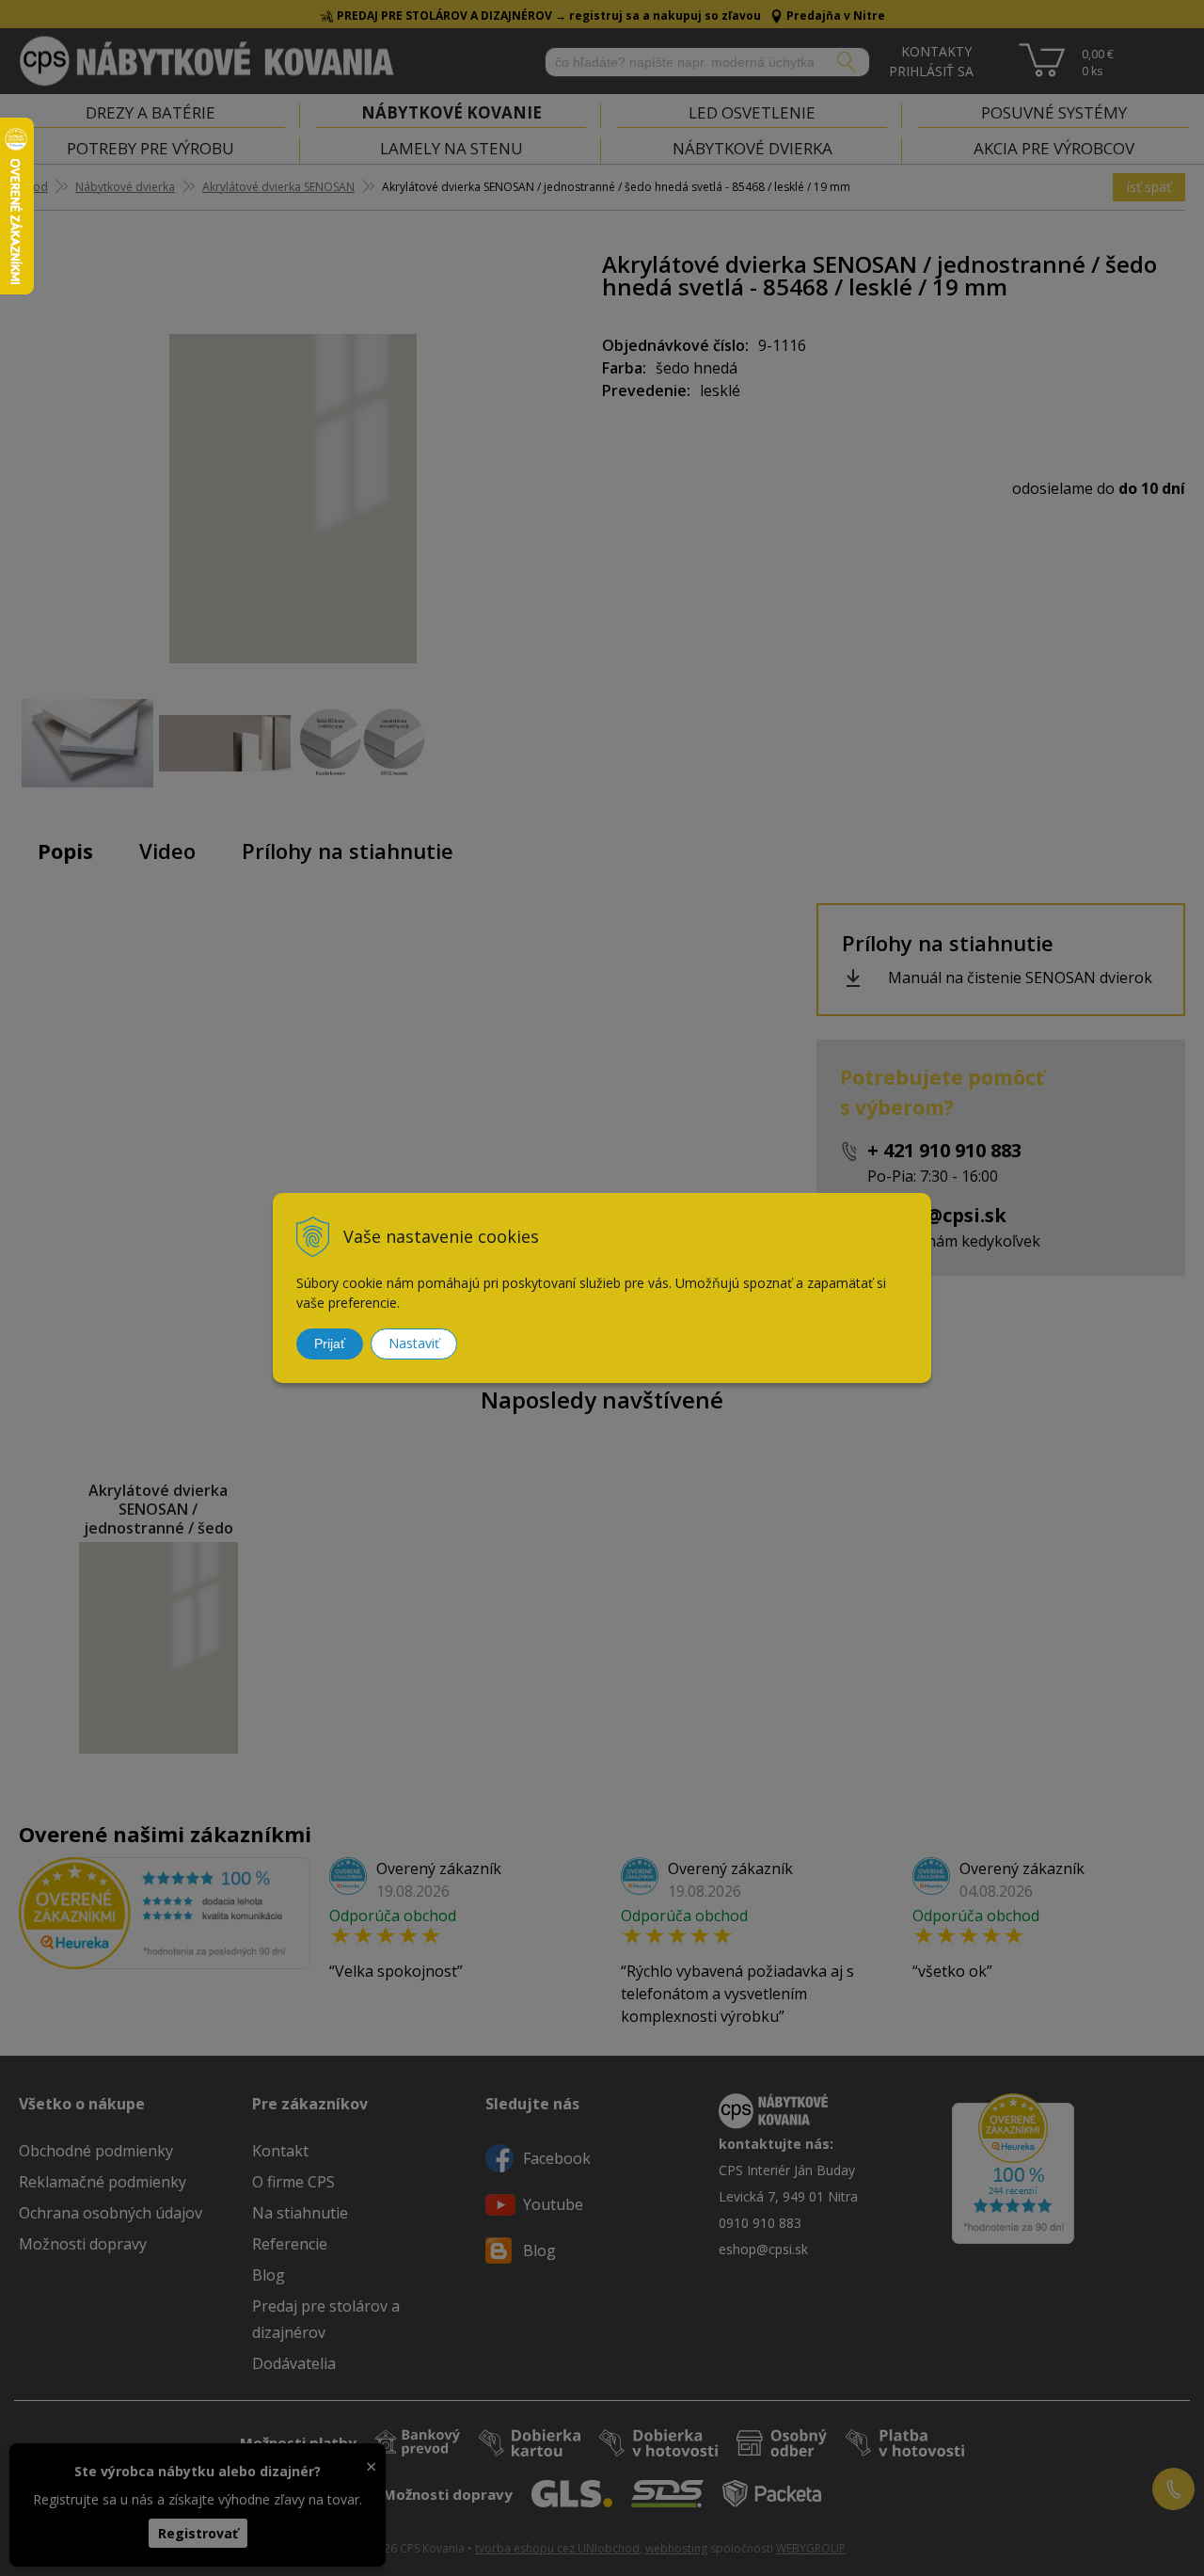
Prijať (330, 1344)
